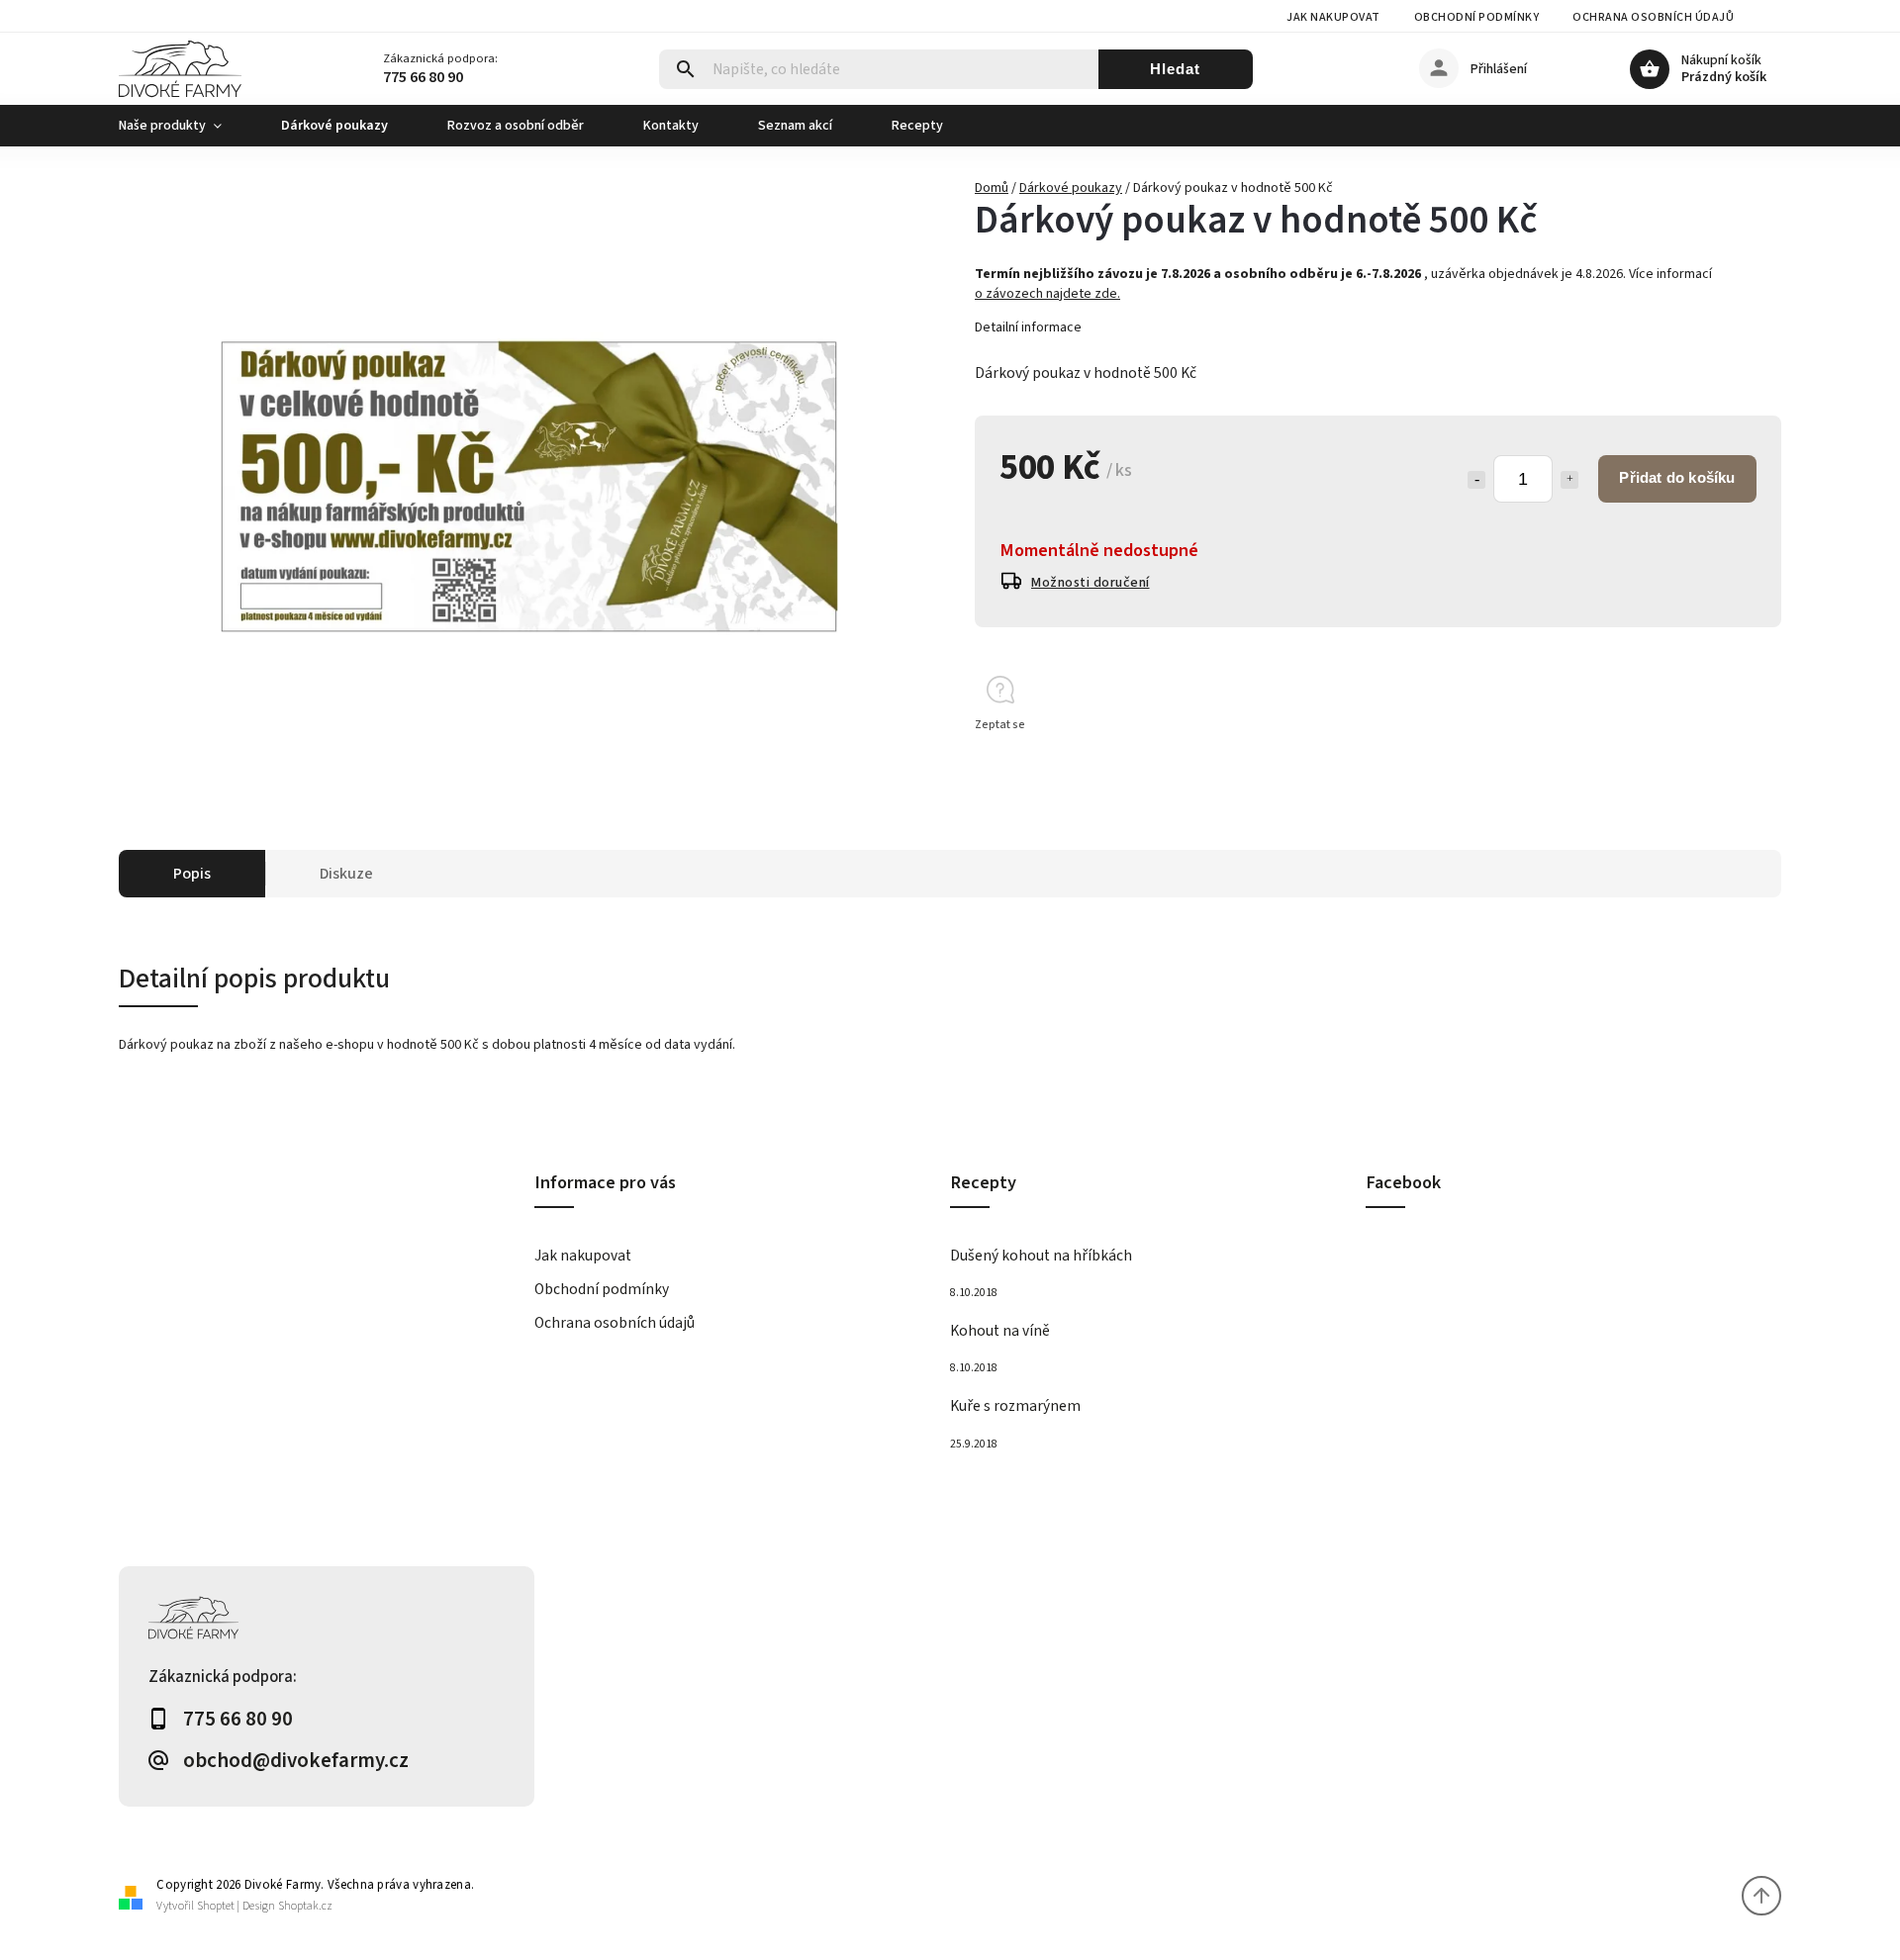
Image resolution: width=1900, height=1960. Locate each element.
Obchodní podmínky (1477, 17)
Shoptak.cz (305, 1906)
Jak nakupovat (1333, 17)
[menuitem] (185, 126)
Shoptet (216, 1906)
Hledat (1175, 69)
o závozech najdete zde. (1047, 294)
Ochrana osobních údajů (1653, 17)
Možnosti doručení (1091, 583)
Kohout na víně (1000, 1331)
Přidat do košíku (1677, 477)
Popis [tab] (192, 874)
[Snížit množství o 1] (1476, 480)
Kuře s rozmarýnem (1015, 1406)
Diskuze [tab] (346, 874)
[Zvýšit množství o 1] (1569, 480)
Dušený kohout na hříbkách (1041, 1256)
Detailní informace (1028, 327)
